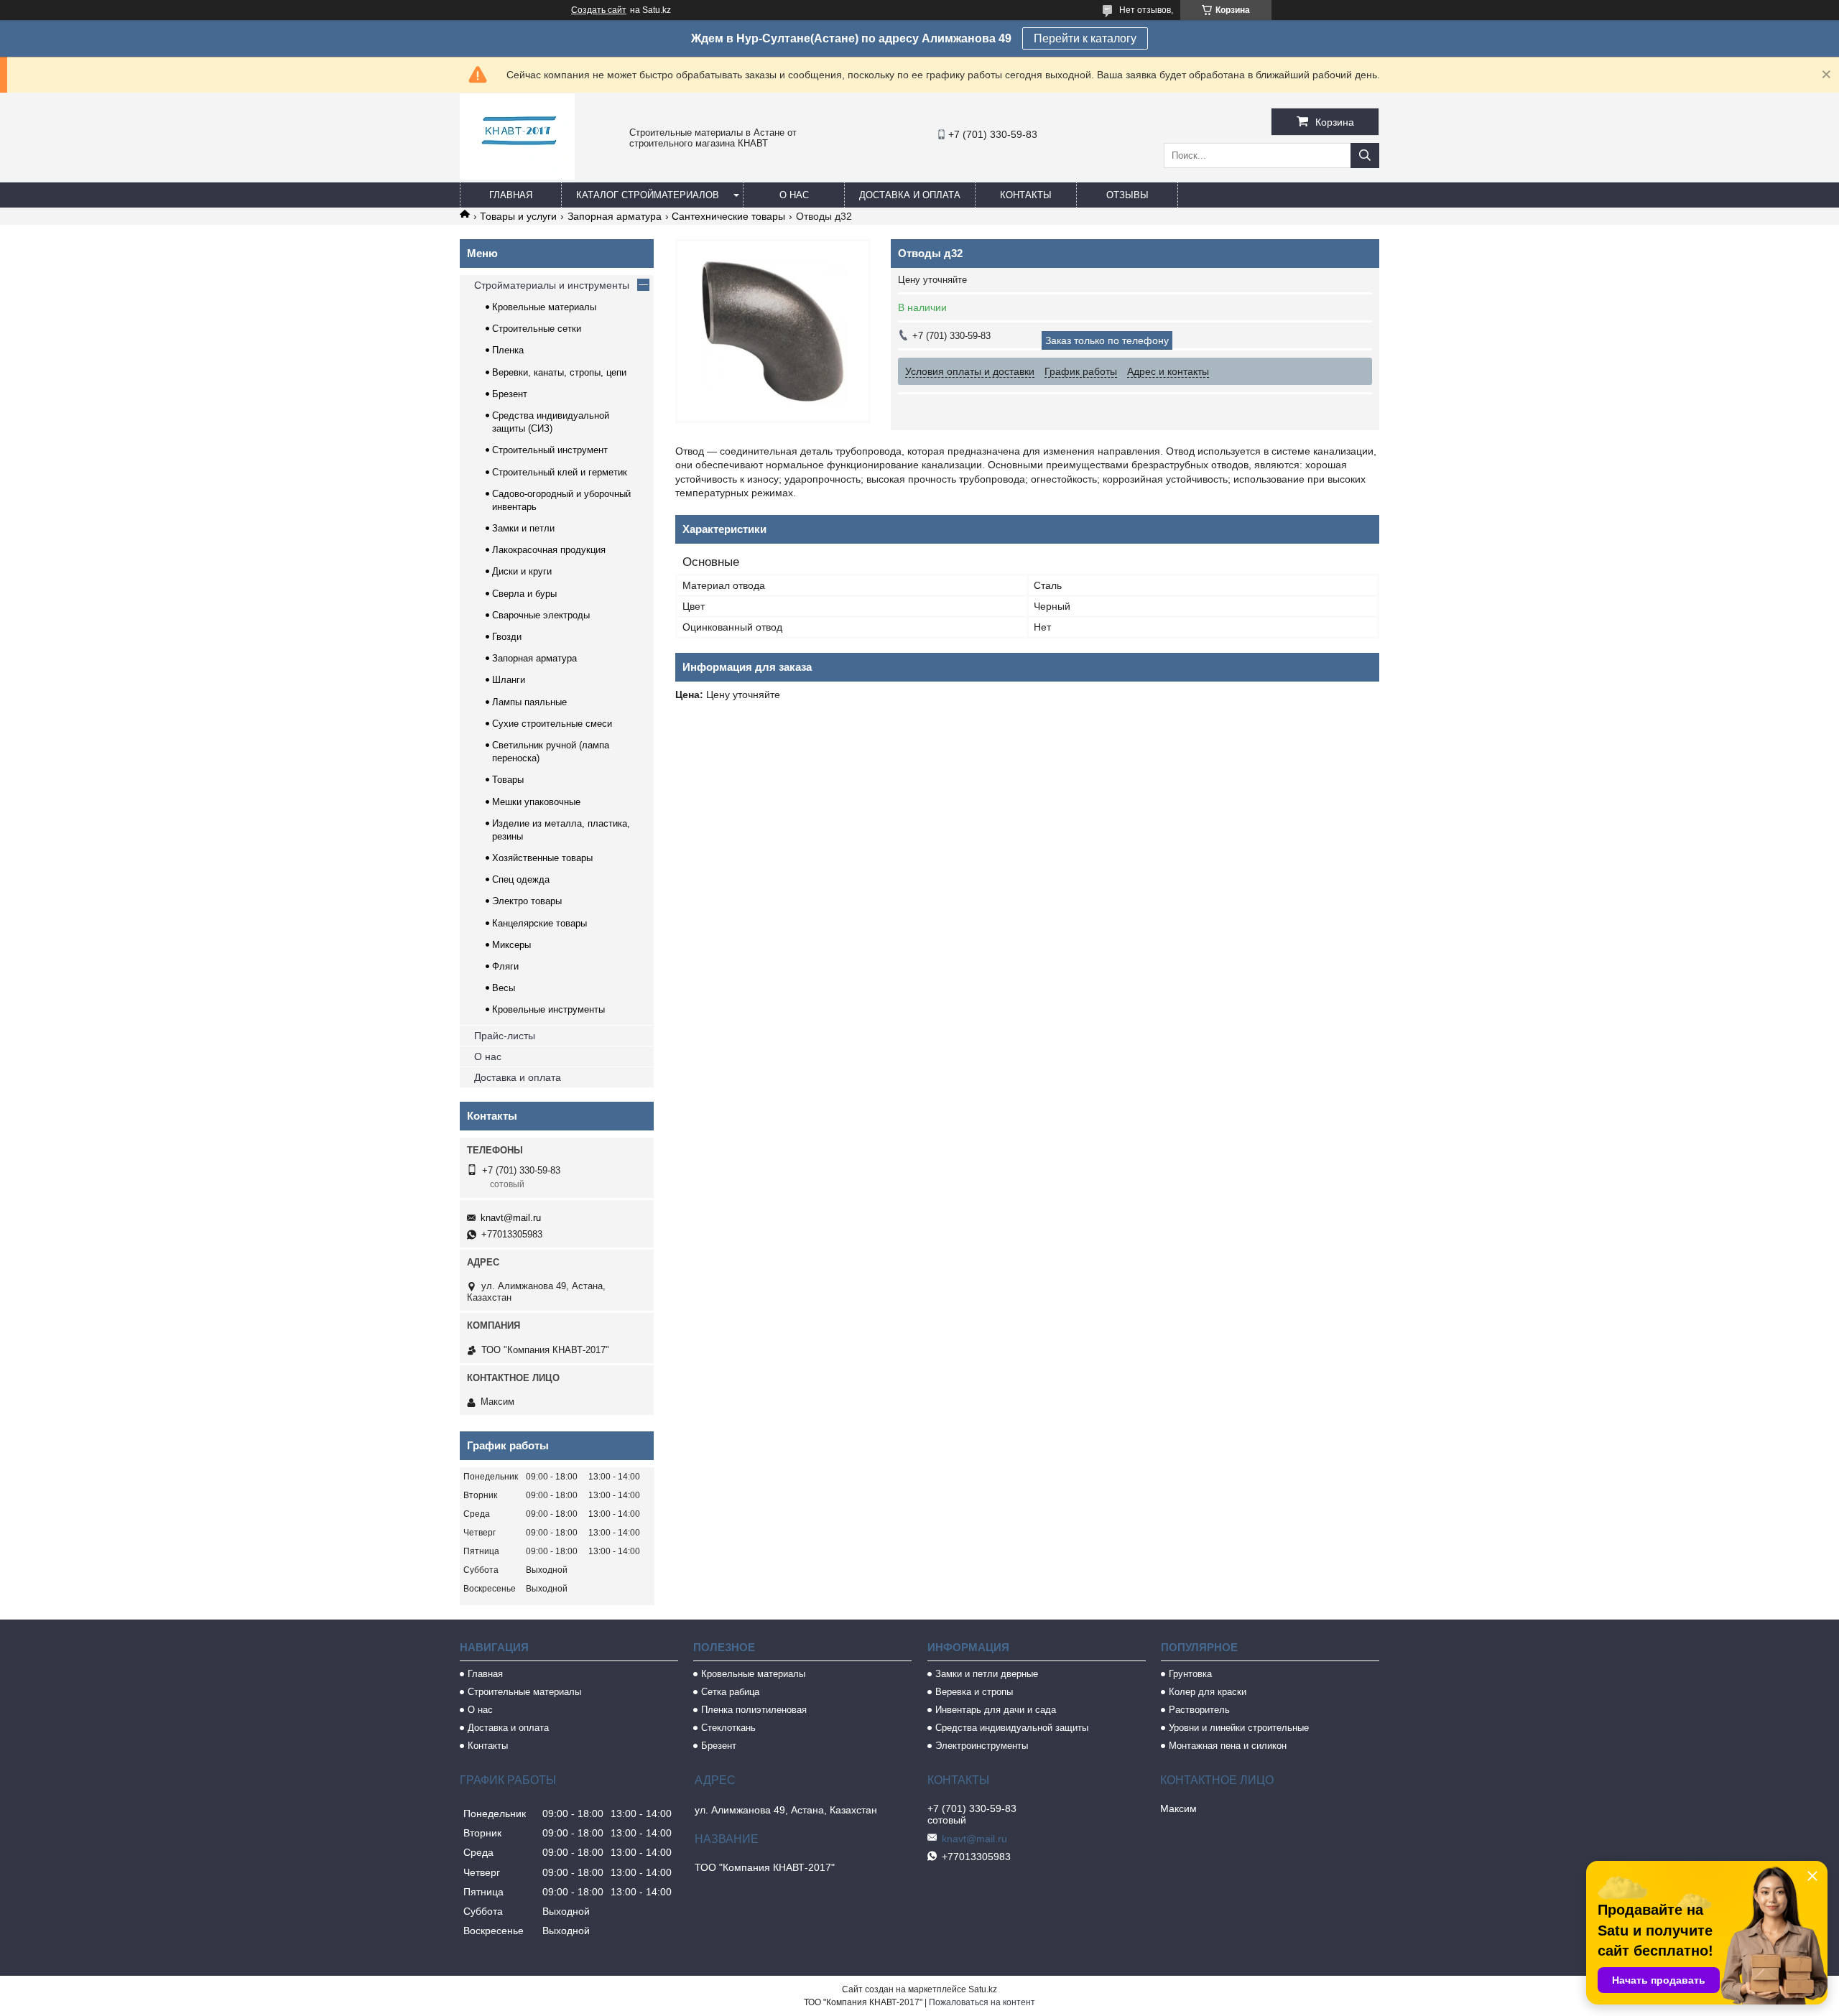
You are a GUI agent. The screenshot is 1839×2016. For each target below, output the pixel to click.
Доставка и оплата (910, 195)
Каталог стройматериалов (648, 195)
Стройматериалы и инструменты (552, 285)
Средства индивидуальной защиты (1012, 1728)
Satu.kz (983, 1989)
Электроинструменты (982, 1746)
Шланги (509, 680)
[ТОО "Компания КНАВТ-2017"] (517, 176)
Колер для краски (1208, 1692)
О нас (794, 195)
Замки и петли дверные (987, 1674)
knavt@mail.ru (511, 1218)
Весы (504, 988)
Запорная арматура (615, 216)
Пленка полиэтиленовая (754, 1710)
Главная (511, 195)
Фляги (505, 966)
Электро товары (527, 901)
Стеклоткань (728, 1728)
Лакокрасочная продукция (549, 550)
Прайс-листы (505, 1036)
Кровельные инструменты (548, 1009)
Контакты (1026, 195)
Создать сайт (599, 10)
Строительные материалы (524, 1692)
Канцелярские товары (539, 923)
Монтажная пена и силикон (1228, 1746)
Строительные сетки (537, 329)
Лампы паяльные (529, 702)
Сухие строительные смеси (552, 724)
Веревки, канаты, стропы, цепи (559, 372)
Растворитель (1199, 1710)
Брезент (510, 394)
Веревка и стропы (974, 1692)
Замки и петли (523, 528)
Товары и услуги (518, 216)
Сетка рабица (730, 1692)
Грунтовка (1190, 1674)
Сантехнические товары (728, 216)
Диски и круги (522, 571)
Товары (508, 780)
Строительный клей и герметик (560, 472)
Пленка (508, 350)
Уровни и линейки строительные (1239, 1728)
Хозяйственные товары (542, 858)
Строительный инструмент (550, 450)
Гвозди (507, 637)
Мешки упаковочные (536, 802)
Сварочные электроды (541, 615)
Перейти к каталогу (1085, 38)
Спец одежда (521, 879)
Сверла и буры (524, 594)
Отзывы (1127, 195)
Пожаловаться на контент (982, 2002)
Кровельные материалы (544, 307)
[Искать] (1365, 155)
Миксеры (511, 945)
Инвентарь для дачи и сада (996, 1710)
